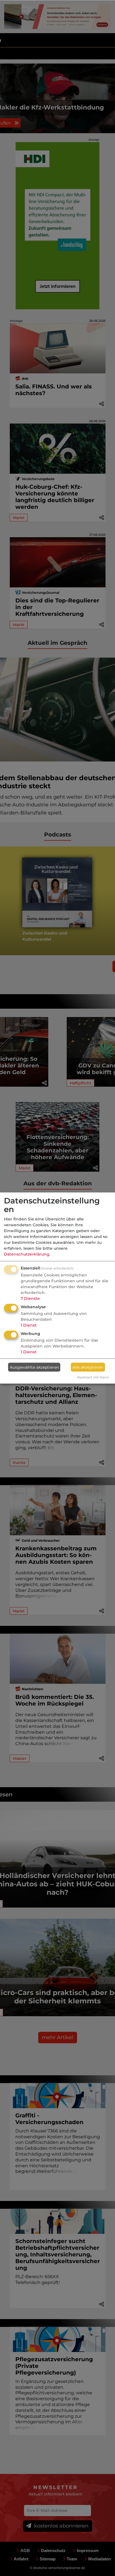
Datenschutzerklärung (27, 1254)
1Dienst (29, 1325)
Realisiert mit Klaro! (93, 1377)
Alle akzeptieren (88, 1367)
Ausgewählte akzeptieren (34, 1367)
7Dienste (30, 1298)
